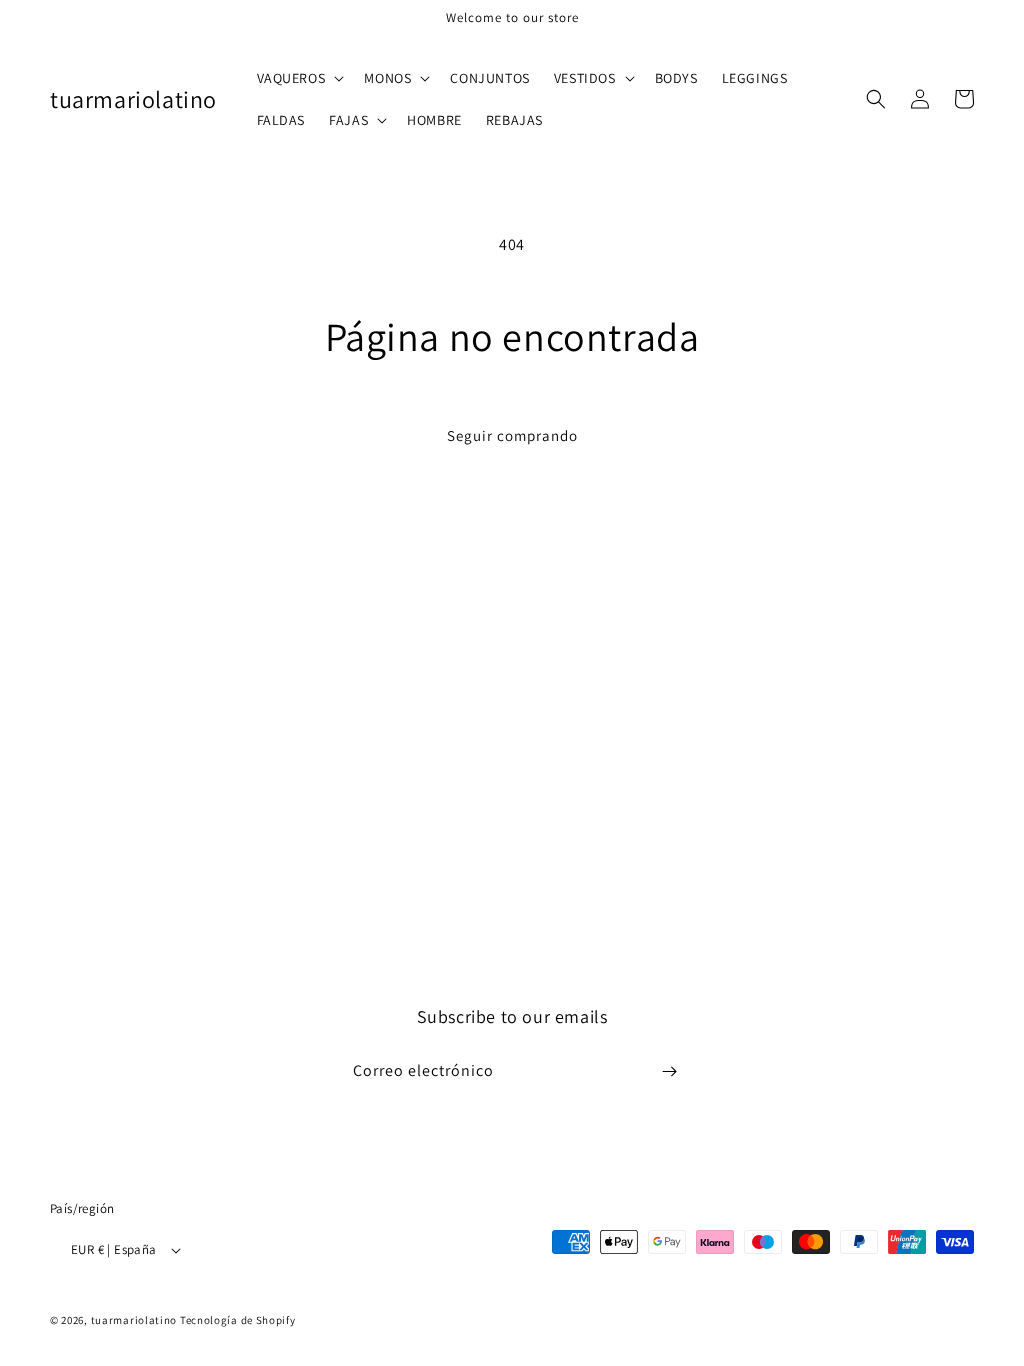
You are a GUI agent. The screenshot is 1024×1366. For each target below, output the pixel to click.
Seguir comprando (512, 435)
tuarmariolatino (134, 1320)
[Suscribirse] (669, 1071)
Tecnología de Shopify (238, 1320)
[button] (299, 78)
